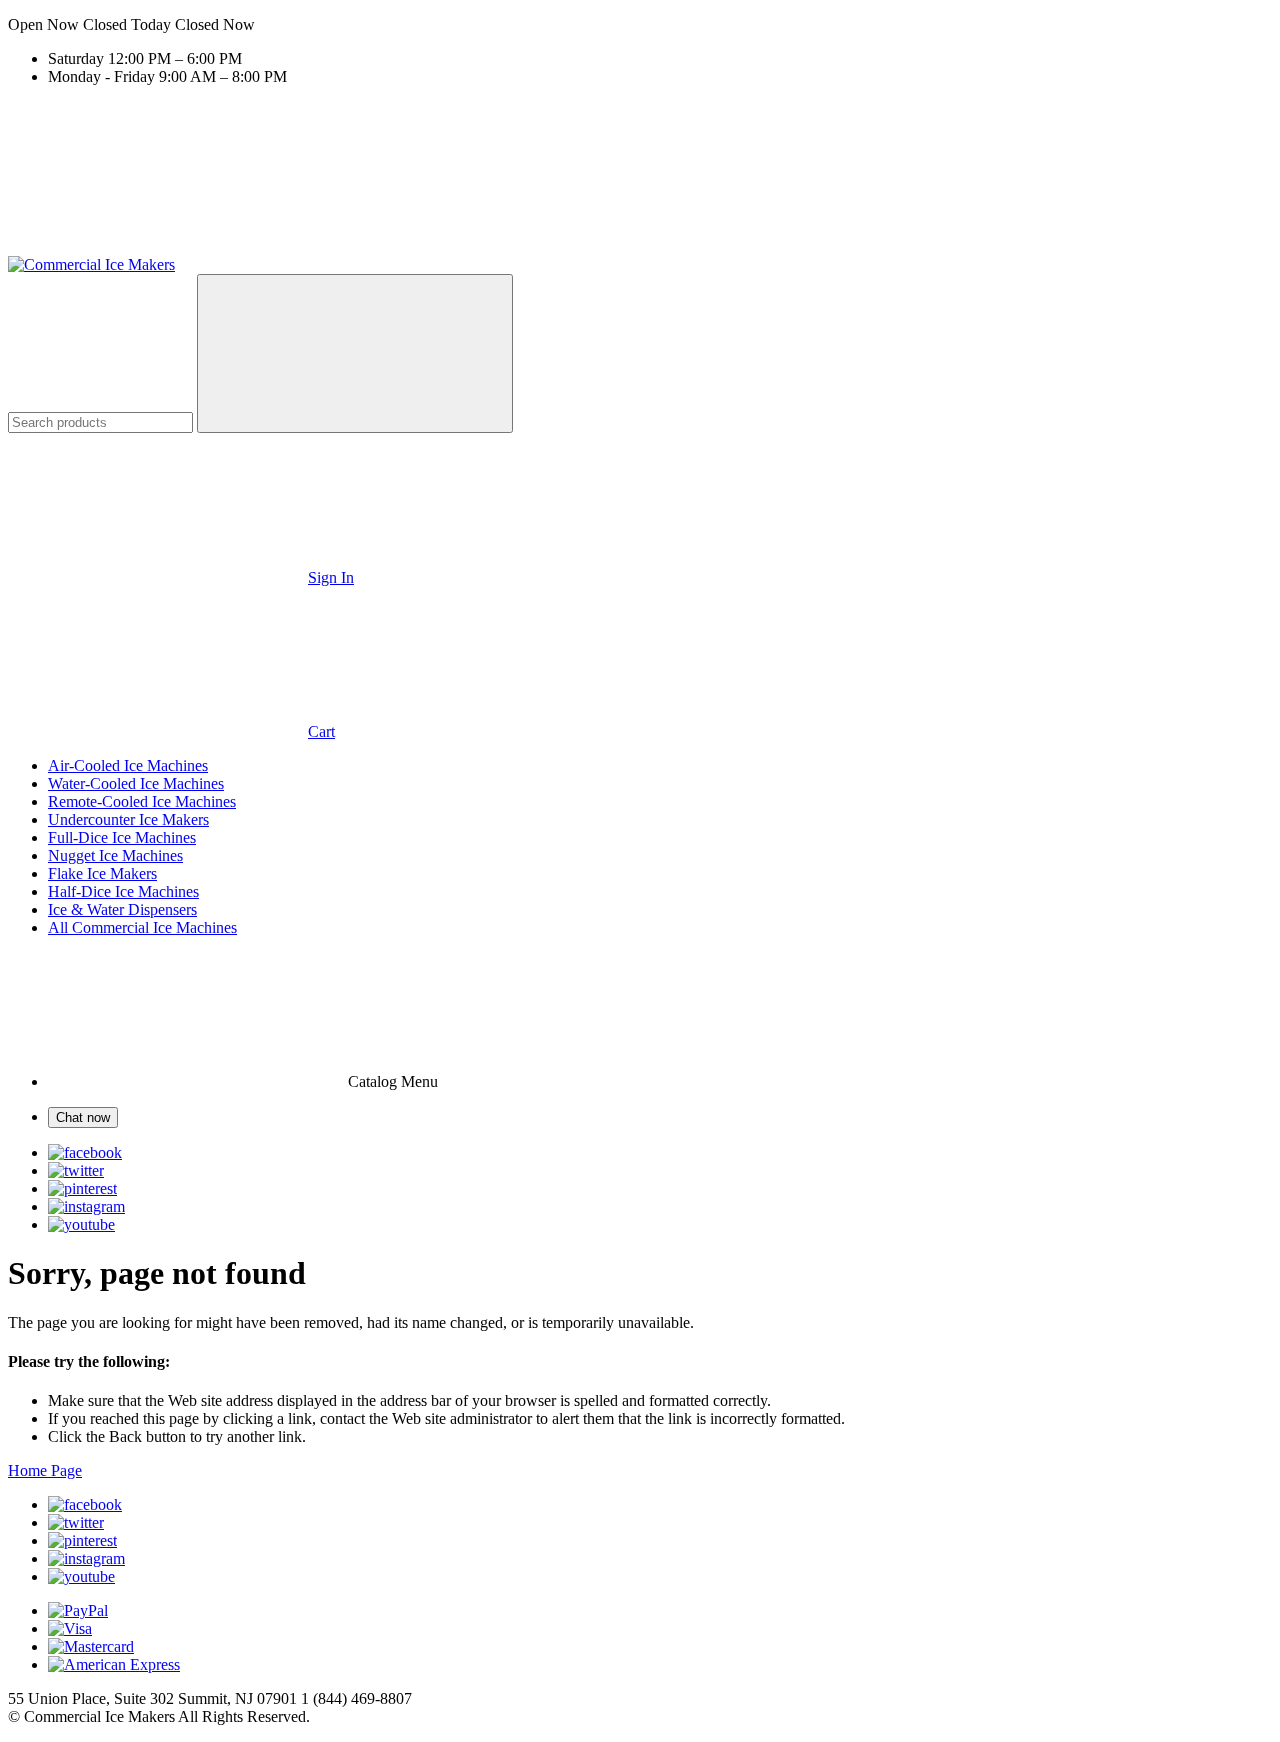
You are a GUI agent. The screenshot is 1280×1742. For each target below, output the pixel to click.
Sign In (331, 577)
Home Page (45, 1470)
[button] (640, 25)
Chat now (83, 1117)
